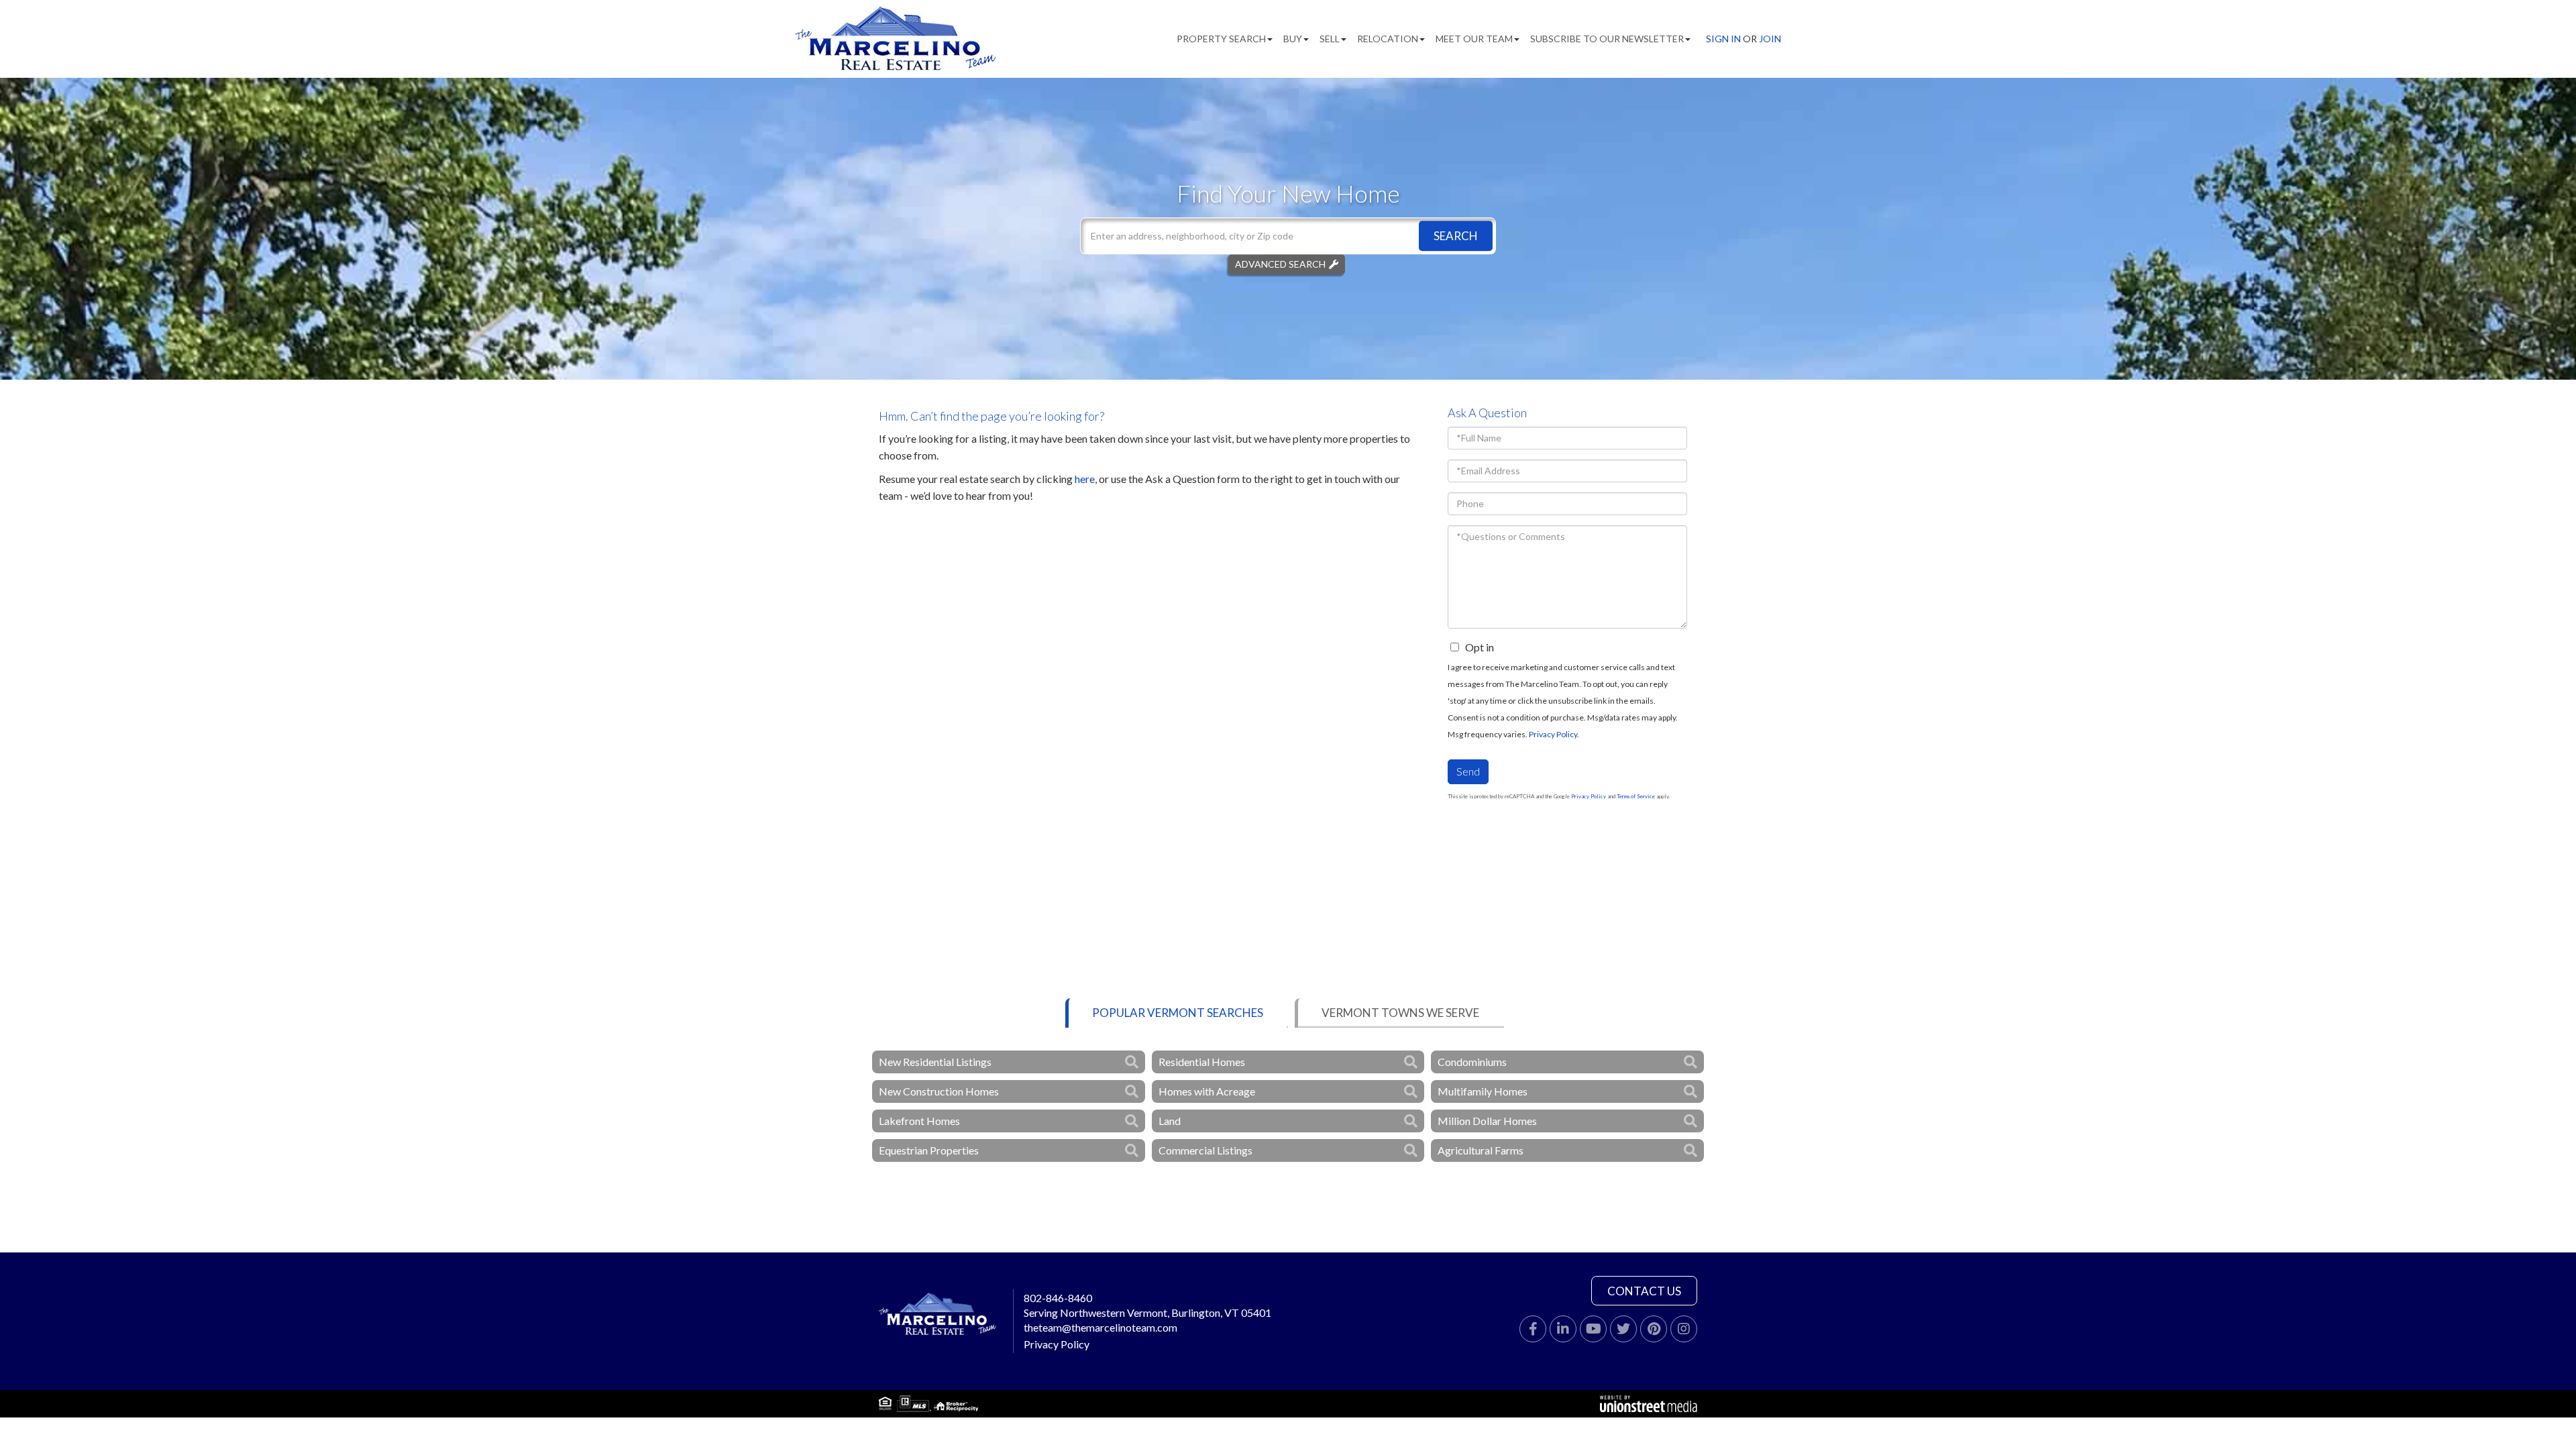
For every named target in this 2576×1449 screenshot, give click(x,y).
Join (1770, 39)
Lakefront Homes (919, 1121)
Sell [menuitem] (1330, 39)
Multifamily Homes (1483, 1091)
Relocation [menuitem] (1388, 39)
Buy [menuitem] (1293, 39)
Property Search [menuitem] (1221, 39)
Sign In (1723, 39)
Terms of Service (1636, 796)
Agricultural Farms (1481, 1150)
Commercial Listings (1205, 1150)
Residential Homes (1202, 1062)
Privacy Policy (1553, 734)
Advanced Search (1280, 264)
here (1085, 479)
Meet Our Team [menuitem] (1474, 39)
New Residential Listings (935, 1062)
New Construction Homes (939, 1091)
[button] (1456, 236)
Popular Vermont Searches (1178, 1013)
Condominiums (1472, 1062)
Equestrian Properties (929, 1150)
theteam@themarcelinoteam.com (1101, 1327)
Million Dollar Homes (1487, 1121)
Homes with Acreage (1207, 1091)
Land (1170, 1121)
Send (1468, 771)
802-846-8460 (1058, 1298)
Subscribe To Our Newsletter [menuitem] (1607, 39)
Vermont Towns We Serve (1400, 1013)
